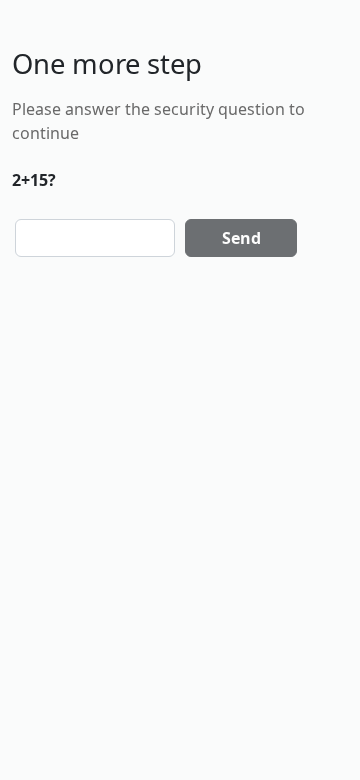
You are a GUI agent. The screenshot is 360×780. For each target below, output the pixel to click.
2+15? (34, 180)
